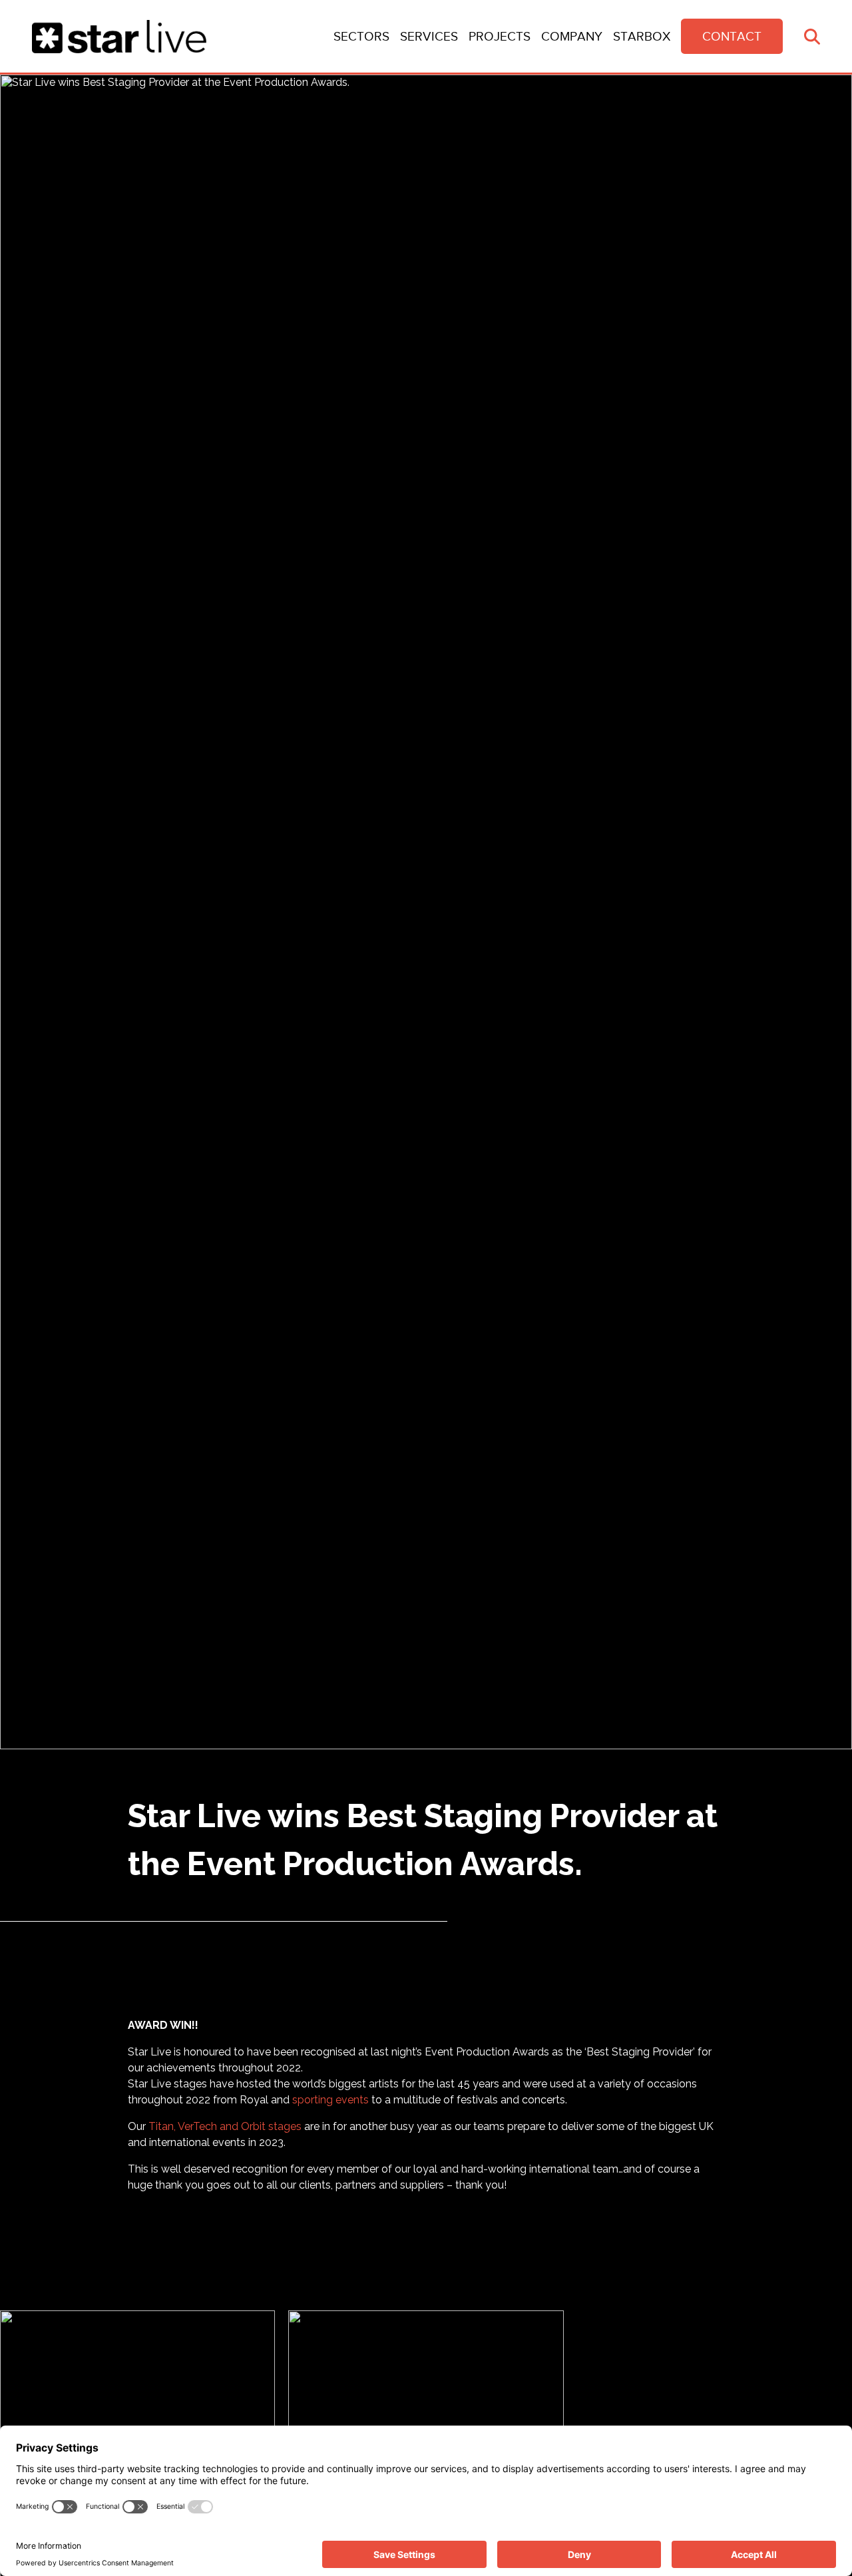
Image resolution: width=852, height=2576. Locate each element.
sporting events (330, 2100)
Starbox (642, 36)
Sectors (361, 36)
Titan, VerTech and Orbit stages (225, 2126)
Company (572, 36)
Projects (500, 36)
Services (429, 36)
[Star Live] (119, 37)
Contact (732, 36)
